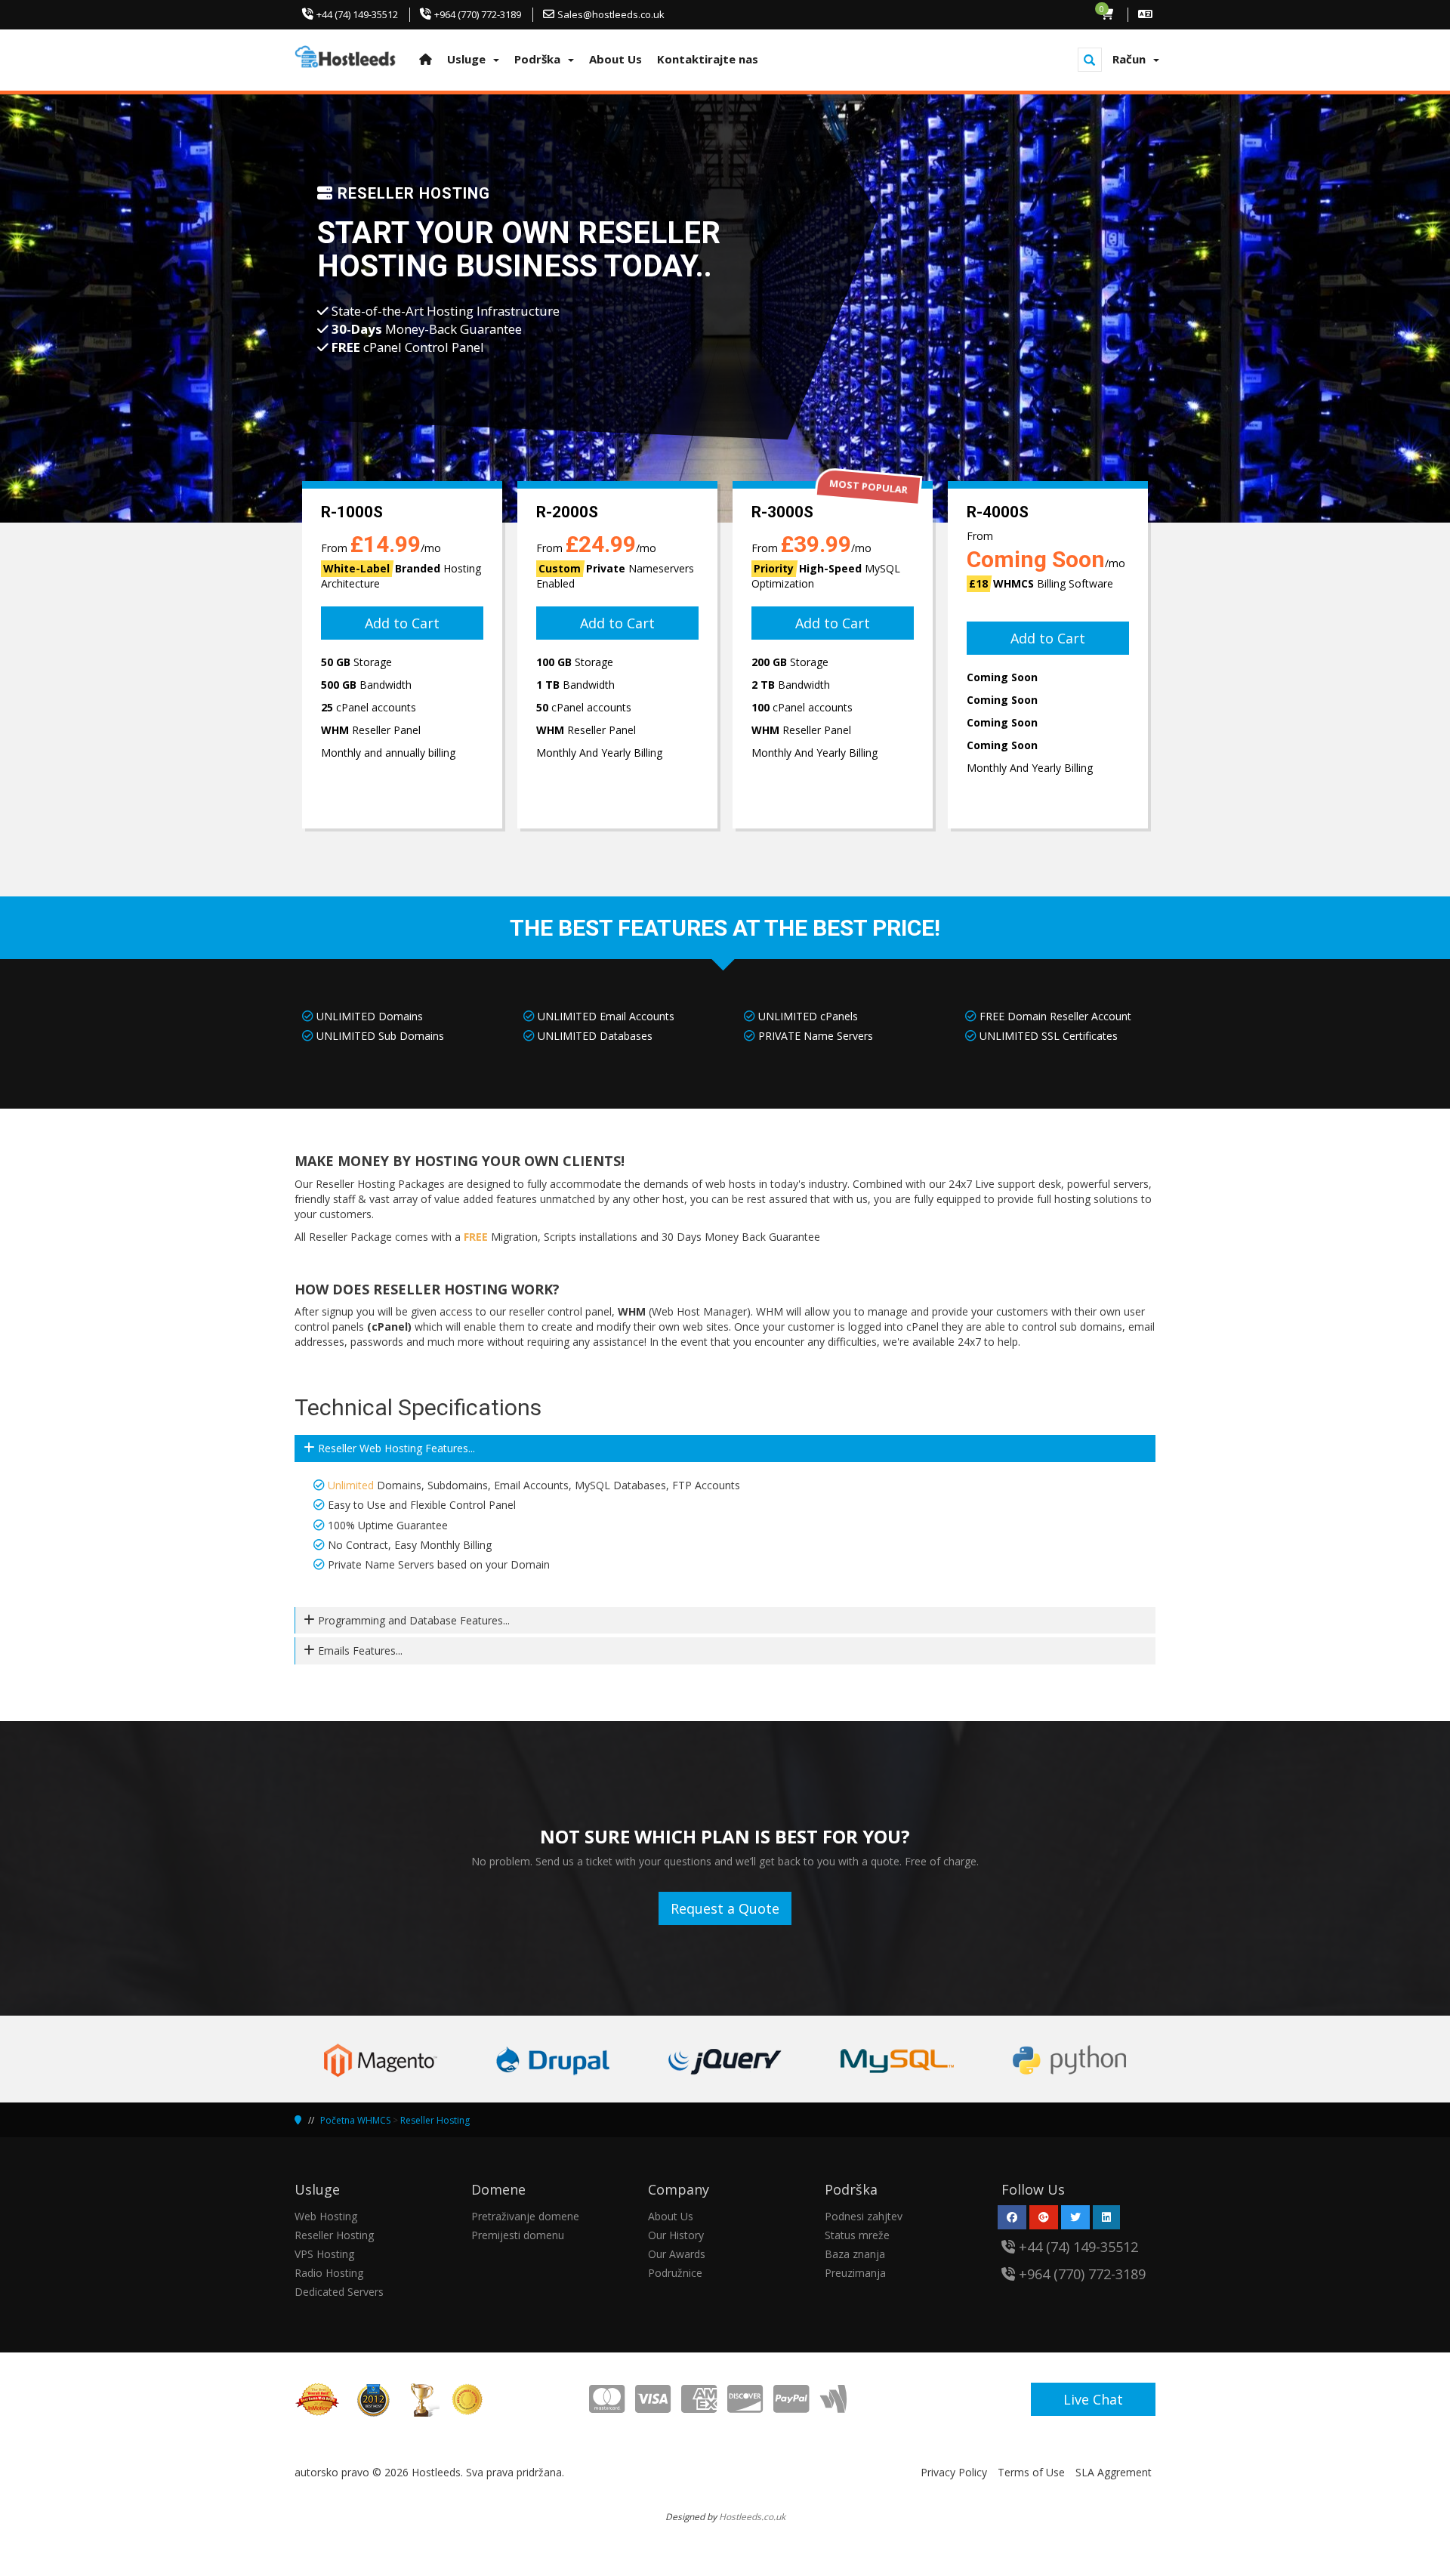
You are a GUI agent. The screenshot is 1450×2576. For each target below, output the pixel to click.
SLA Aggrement (1114, 2472)
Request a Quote (725, 1908)
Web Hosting (326, 2216)
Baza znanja (855, 2254)
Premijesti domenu (518, 2235)
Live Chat (1093, 2399)
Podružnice (675, 2273)
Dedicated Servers (339, 2292)
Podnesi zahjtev (864, 2216)
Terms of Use (1031, 2472)
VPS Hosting (324, 2254)
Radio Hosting (329, 2273)
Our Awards (677, 2254)
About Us (671, 2216)
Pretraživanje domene (525, 2216)
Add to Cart (402, 623)
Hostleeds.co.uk (752, 2516)
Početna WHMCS (355, 2120)
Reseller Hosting (435, 2120)
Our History (676, 2235)
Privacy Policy (954, 2472)
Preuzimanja (855, 2273)
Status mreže (857, 2235)
